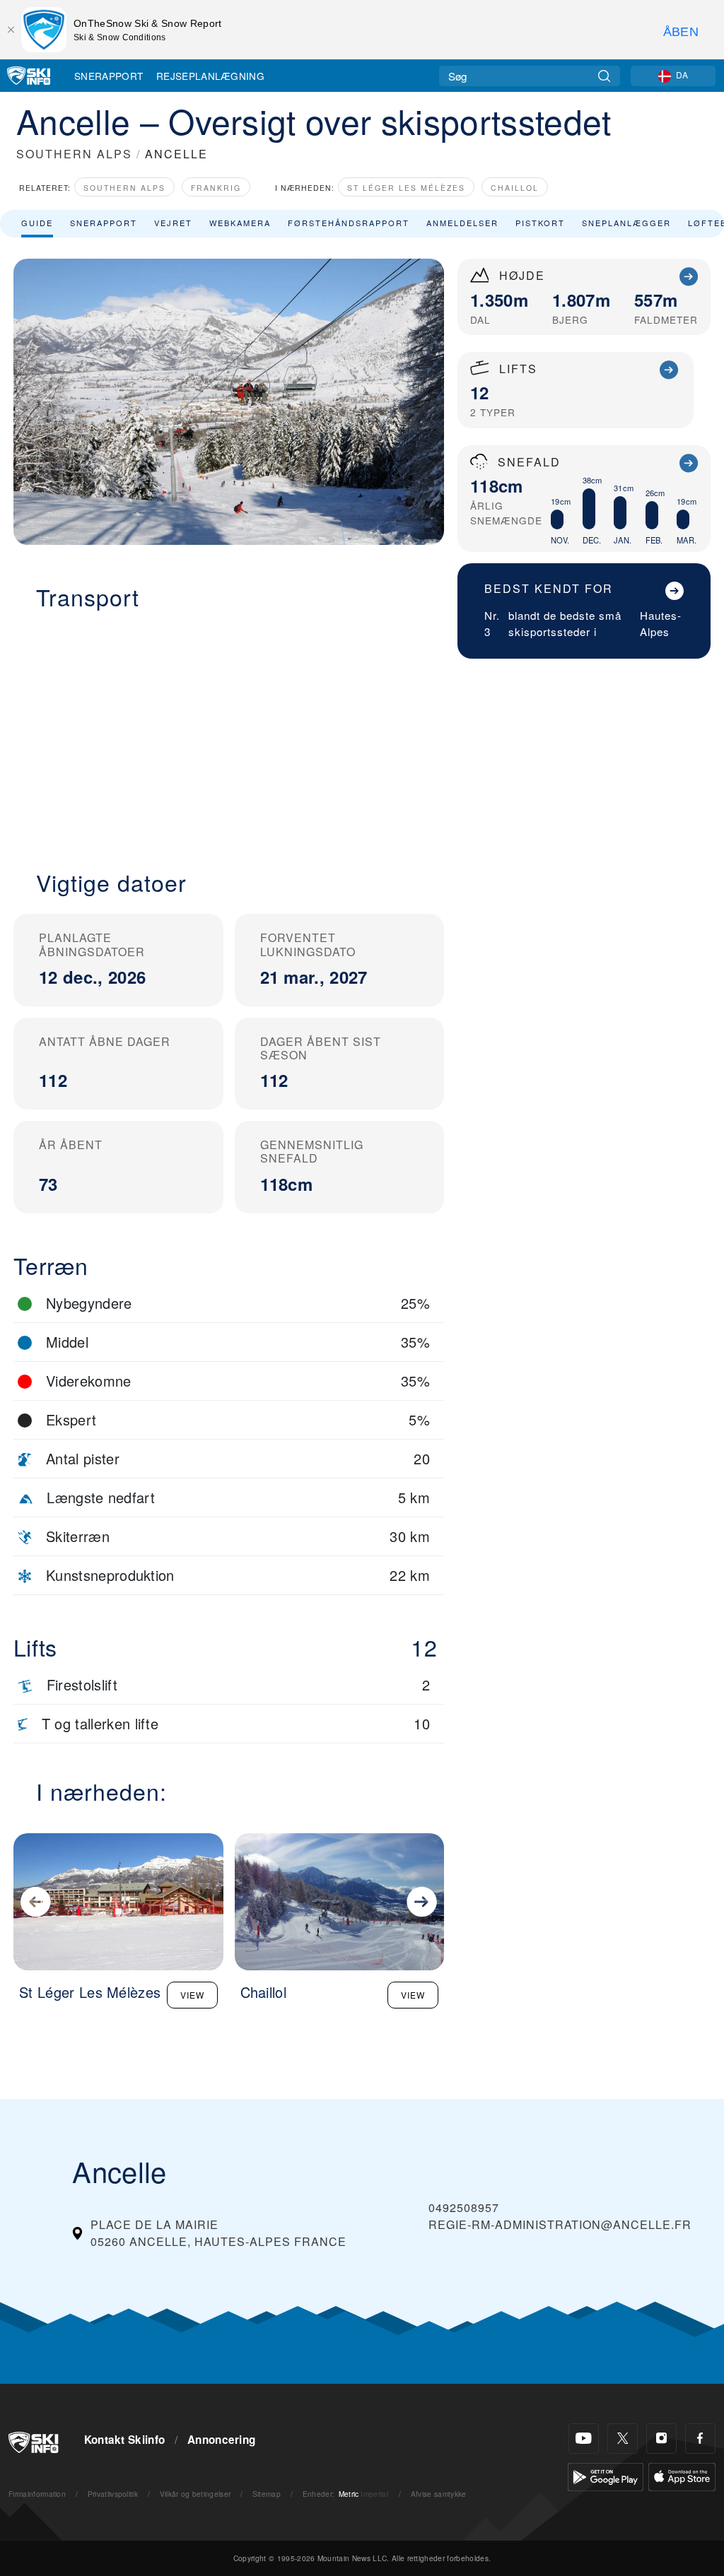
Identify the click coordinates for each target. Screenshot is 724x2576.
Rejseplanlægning (210, 76)
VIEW (192, 1995)
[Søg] (604, 76)
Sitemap (267, 2494)
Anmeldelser (462, 223)
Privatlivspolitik (113, 2494)
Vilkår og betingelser (195, 2494)
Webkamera (240, 223)
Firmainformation (37, 2494)
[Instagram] (661, 2439)
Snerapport (109, 76)
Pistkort (540, 223)
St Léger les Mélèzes (406, 188)
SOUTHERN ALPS (74, 154)
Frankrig (216, 188)
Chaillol (515, 188)
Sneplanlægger (626, 223)
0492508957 (464, 2207)
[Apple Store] (682, 2475)
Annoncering (222, 2440)
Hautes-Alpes (661, 623)
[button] (229, 731)
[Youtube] (584, 2439)
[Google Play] (606, 2475)
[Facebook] (700, 2439)
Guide (37, 223)
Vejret (173, 223)
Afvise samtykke (439, 2494)
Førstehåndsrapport (349, 223)
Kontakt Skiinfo (125, 2440)
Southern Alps (124, 188)
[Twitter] (623, 2439)
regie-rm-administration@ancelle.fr (560, 2224)
